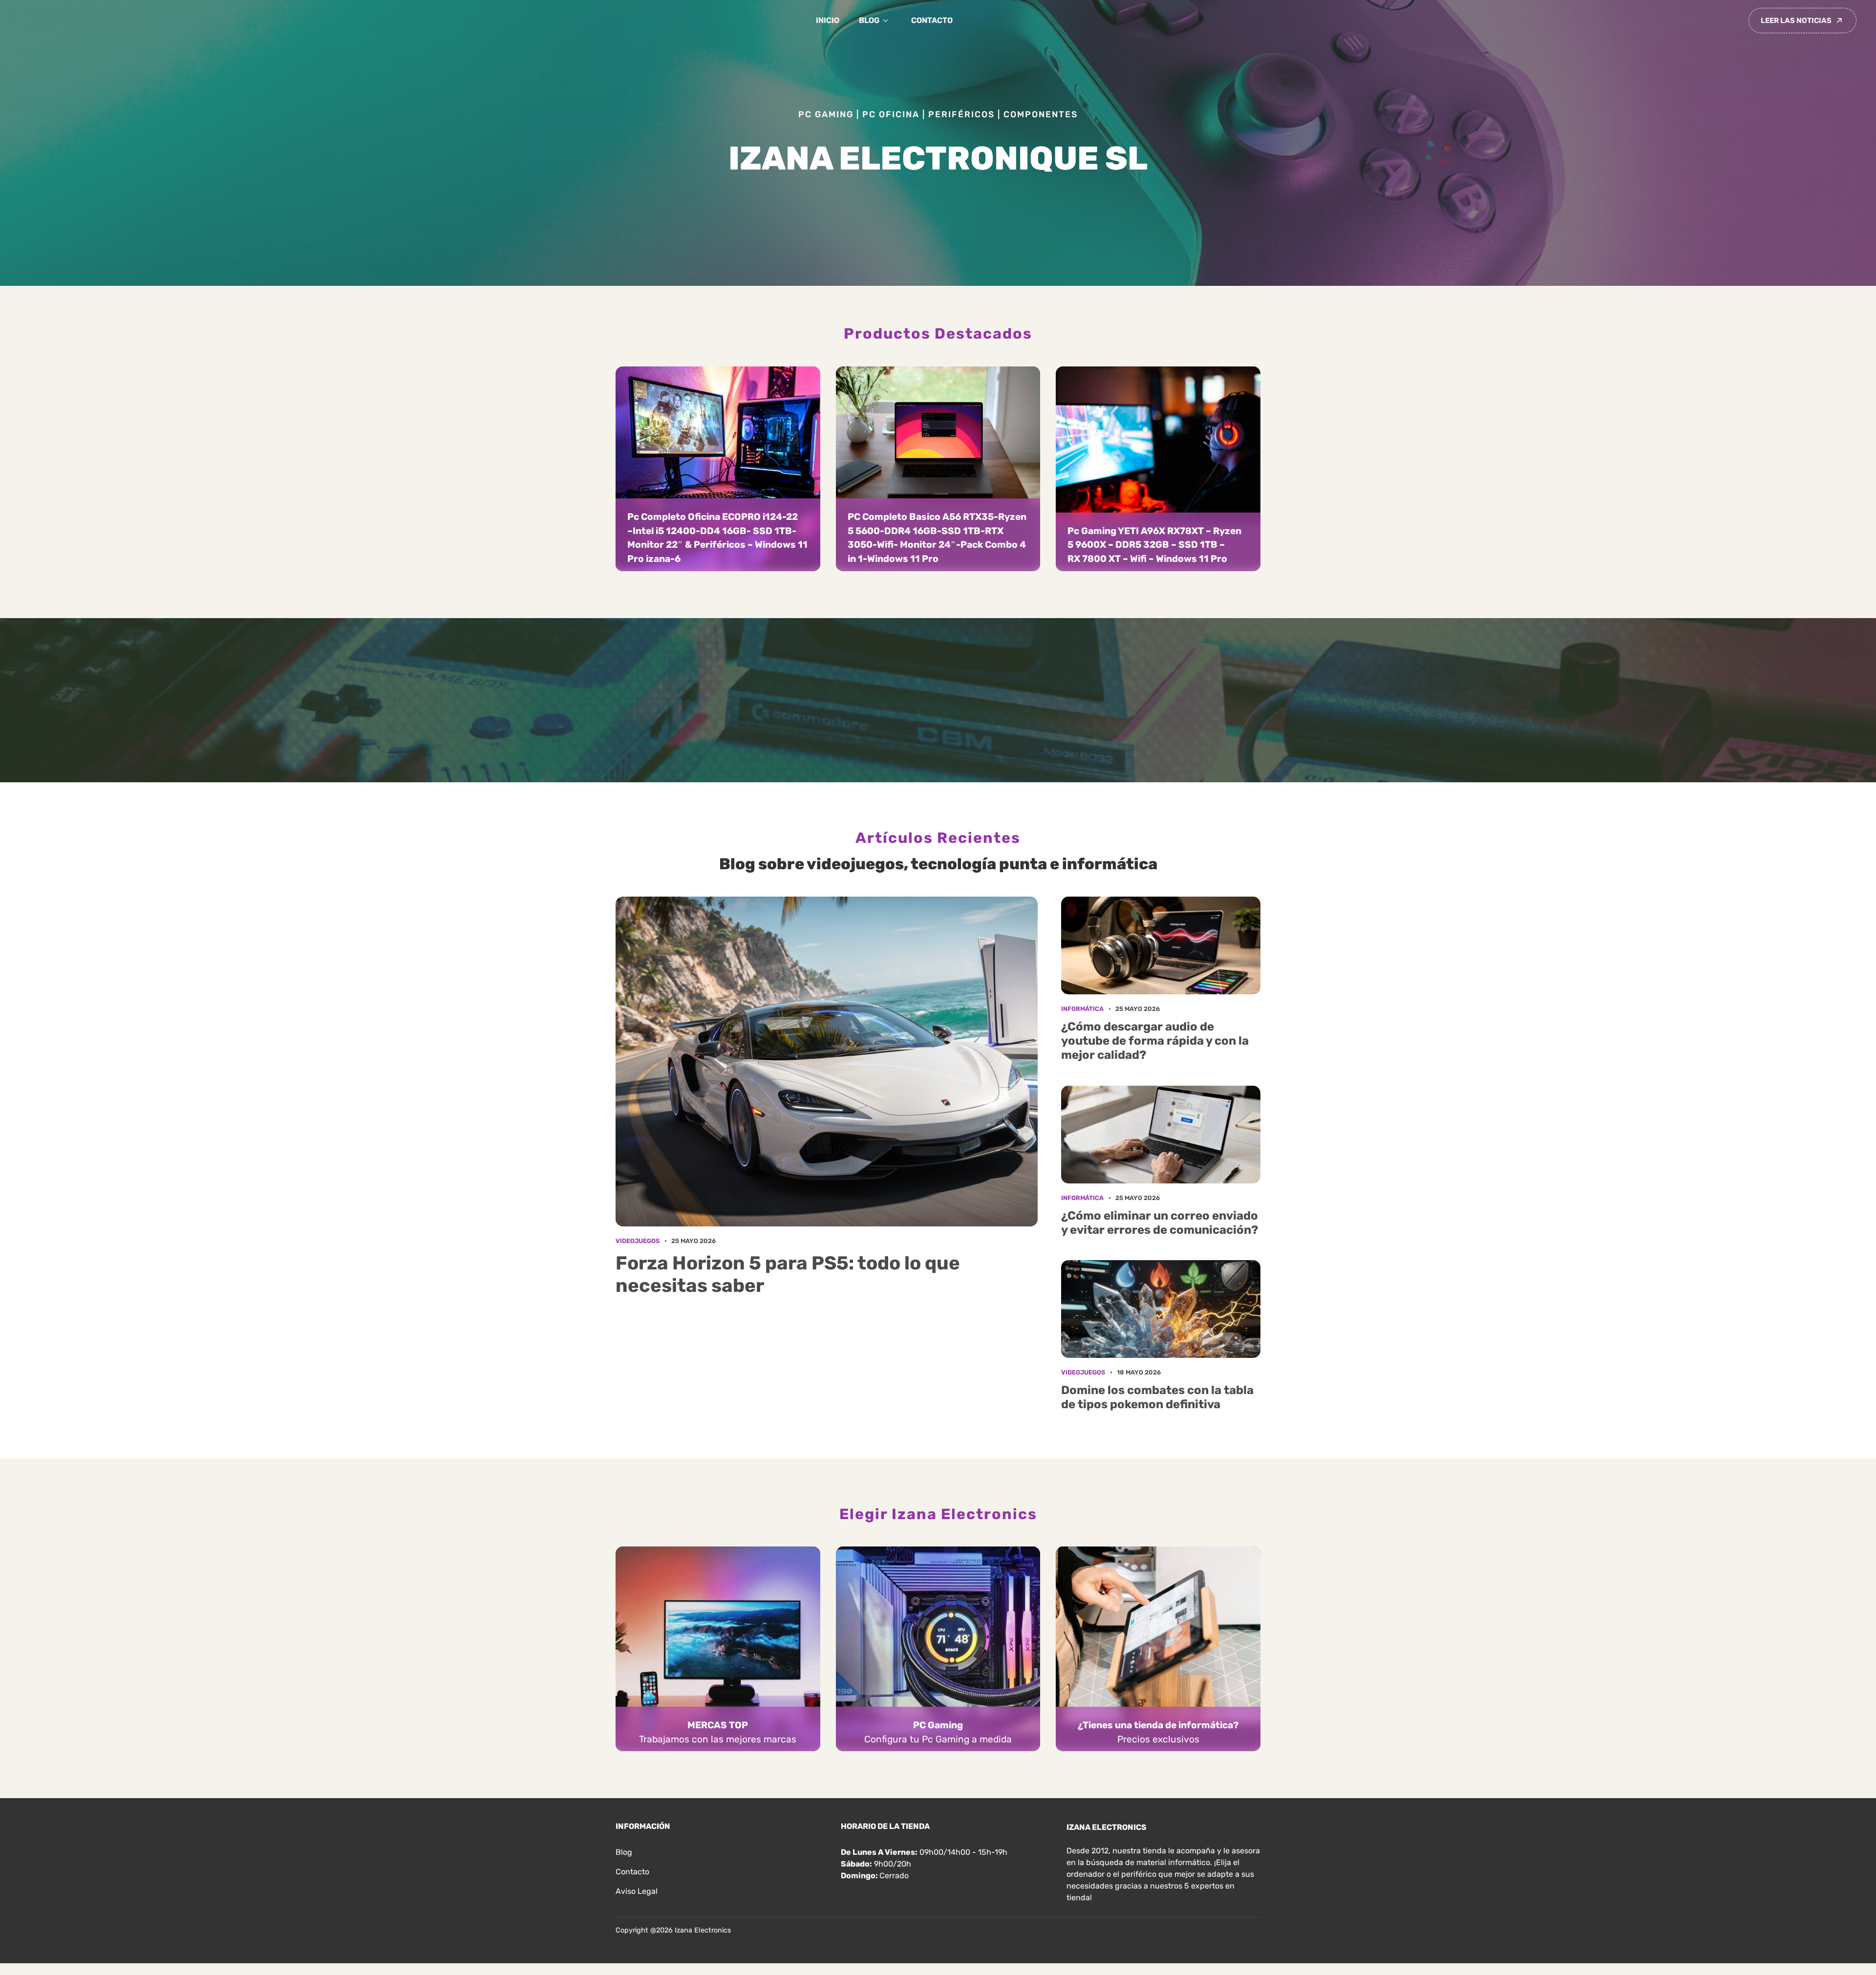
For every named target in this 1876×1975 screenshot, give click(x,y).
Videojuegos (638, 1241)
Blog (869, 20)
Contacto (932, 20)
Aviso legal (637, 1891)
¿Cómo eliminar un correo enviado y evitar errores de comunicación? (1160, 1223)
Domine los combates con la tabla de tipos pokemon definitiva (1157, 1397)
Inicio (828, 20)
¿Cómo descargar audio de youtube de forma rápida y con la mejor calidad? (1155, 1041)
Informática (1082, 1009)
